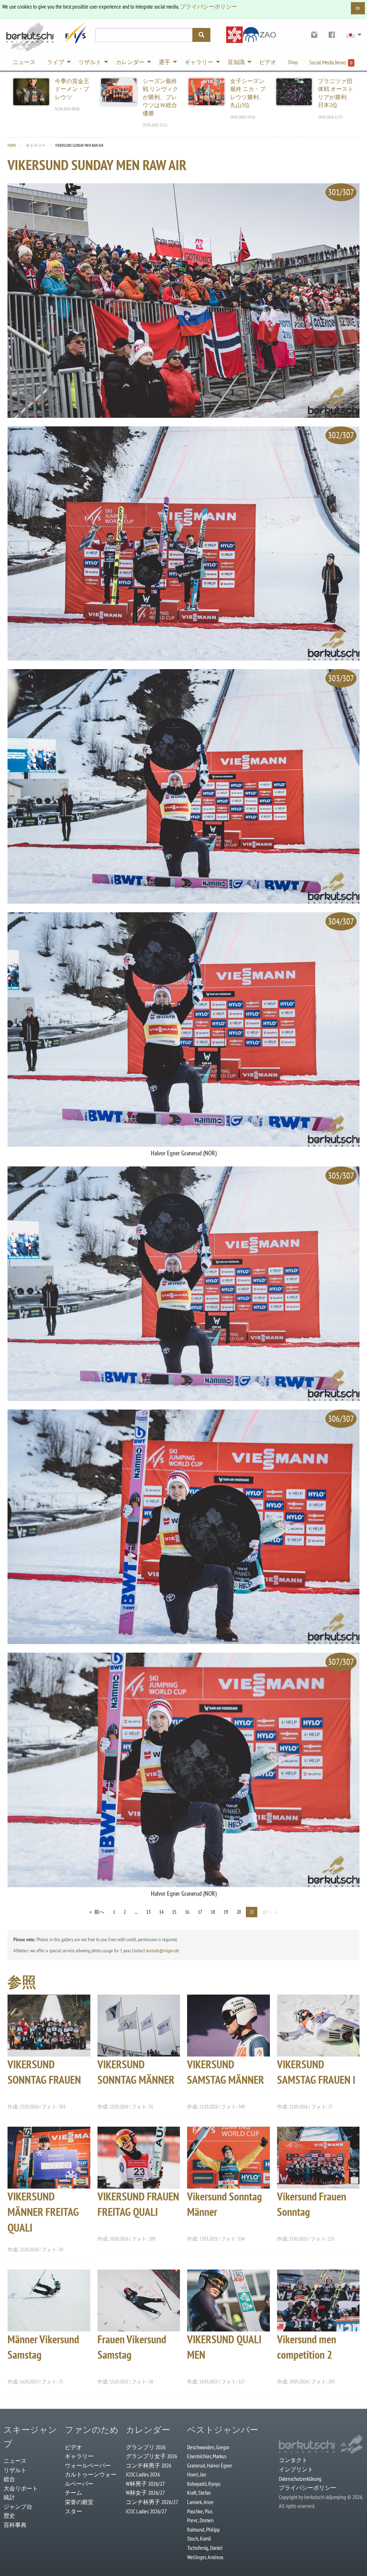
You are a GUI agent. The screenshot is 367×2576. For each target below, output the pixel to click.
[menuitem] (314, 35)
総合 (9, 2479)
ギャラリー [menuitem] (199, 62)
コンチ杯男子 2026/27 (152, 2502)
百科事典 (15, 2525)
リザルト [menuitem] (90, 62)
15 (174, 1912)
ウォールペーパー (88, 2465)
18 (213, 1912)
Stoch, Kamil (199, 2538)
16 (187, 1912)
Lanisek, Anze (200, 2502)
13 (148, 1912)
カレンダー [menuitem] (130, 62)
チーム (73, 2493)
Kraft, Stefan (199, 2493)
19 (226, 1912)
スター (73, 2511)
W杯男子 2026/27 (145, 2484)
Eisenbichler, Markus (207, 2456)
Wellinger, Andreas (205, 2557)
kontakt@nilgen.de (163, 1951)
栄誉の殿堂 (79, 2502)
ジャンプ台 (18, 2507)
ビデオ (73, 2447)
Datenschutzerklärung (300, 2479)
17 (200, 1912)
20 (239, 1912)
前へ (99, 1912)
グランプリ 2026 (146, 2447)
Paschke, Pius (200, 2511)
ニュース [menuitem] (24, 62)
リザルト (15, 2470)
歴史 (9, 2515)
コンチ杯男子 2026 (149, 2465)
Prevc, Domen (200, 2520)
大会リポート (21, 2488)
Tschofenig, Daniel (205, 2548)
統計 (9, 2497)
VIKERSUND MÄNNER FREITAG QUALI (43, 2212)
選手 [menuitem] (165, 62)
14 (161, 1912)
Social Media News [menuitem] (331, 62)
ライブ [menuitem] (56, 62)
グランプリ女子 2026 (151, 2456)
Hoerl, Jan (197, 2474)
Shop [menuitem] (293, 62)
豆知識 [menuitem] (236, 62)
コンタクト (293, 2460)
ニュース (15, 2461)
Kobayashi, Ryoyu (204, 2484)
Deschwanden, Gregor (208, 2447)
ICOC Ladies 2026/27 (146, 2511)
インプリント (296, 2469)
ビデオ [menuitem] (268, 62)
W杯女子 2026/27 (145, 2493)
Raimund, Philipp (203, 2529)
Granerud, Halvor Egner (210, 2465)
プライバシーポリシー (209, 6)
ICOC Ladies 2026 (143, 2474)
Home (12, 145)
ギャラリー (36, 145)
